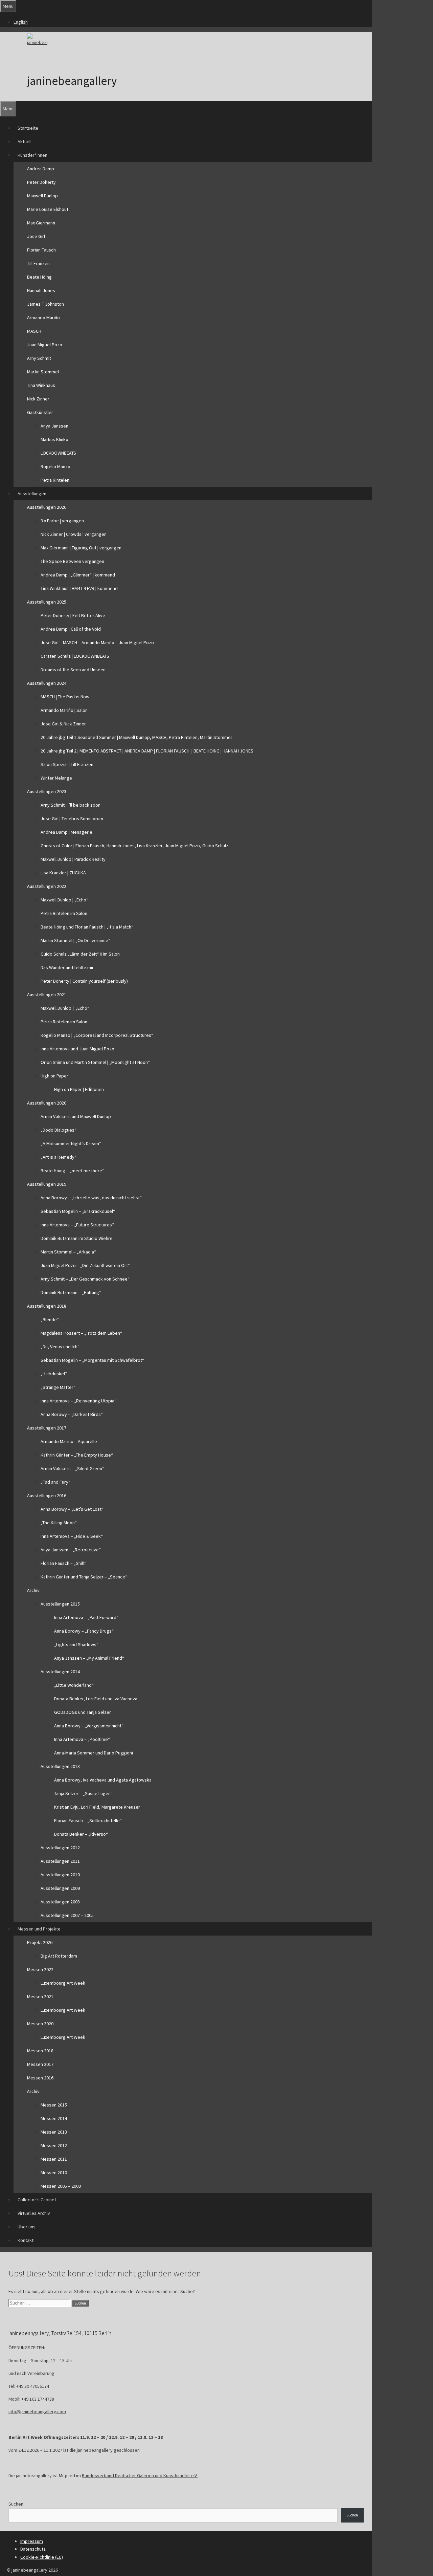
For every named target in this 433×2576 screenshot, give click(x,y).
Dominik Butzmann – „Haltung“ (71, 1292)
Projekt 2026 (40, 1942)
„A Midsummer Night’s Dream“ (71, 1143)
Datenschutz (33, 2549)
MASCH (34, 331)
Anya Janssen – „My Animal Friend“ (89, 1658)
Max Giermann (41, 223)
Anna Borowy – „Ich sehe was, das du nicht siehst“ (91, 1198)
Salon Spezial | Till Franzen (67, 764)
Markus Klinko (54, 439)
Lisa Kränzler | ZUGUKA (63, 873)
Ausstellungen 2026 (47, 507)
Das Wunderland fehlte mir (67, 967)
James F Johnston (45, 304)
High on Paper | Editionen (79, 1089)
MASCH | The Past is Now (65, 697)
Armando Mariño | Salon (64, 710)
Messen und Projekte (39, 1929)
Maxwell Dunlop (42, 196)
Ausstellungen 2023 (47, 791)
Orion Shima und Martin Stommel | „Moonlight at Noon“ (95, 1062)
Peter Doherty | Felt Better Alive (73, 615)
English (21, 22)
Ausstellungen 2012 (60, 1848)
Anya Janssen (54, 426)
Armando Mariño (43, 318)
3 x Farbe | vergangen (62, 521)
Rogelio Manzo (55, 466)
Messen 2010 (54, 2173)
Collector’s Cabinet (37, 2200)
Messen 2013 (54, 2132)
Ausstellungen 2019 (47, 1184)
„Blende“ (50, 1319)
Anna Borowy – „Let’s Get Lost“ (72, 1509)
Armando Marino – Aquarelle (69, 1441)
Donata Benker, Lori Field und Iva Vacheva (96, 1699)
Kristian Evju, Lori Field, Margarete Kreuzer (97, 1807)
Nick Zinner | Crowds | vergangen (74, 534)
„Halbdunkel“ (54, 1374)
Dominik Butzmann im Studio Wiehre (77, 1238)
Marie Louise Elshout (48, 209)
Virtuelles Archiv (34, 2213)
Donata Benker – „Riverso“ (81, 1834)
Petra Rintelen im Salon (64, 913)
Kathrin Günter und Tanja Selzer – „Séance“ (84, 1577)
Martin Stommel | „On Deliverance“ (75, 940)
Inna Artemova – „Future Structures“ (77, 1225)
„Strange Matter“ (58, 1387)
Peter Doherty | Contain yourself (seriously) (84, 981)
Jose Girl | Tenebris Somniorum (72, 818)
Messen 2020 (40, 2024)
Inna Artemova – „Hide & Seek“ (72, 1536)
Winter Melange (56, 778)
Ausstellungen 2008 (60, 1902)
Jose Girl (36, 236)
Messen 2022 (40, 1969)
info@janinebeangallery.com (37, 2411)
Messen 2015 (54, 2105)
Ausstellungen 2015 (60, 1604)
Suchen (16, 2504)
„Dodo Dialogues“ (59, 1130)
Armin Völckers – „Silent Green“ (72, 1468)
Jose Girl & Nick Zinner (63, 724)
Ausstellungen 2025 (47, 602)
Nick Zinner (38, 399)
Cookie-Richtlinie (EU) (42, 2557)
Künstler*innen (32, 155)
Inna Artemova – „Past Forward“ (86, 1617)
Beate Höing (39, 277)
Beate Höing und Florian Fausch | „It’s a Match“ (87, 927)
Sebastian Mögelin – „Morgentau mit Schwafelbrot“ (92, 1360)
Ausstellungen (32, 494)
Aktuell (25, 141)
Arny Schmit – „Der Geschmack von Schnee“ (85, 1279)
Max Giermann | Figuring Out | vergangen (81, 548)
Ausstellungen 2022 (47, 886)
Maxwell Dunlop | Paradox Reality (73, 859)
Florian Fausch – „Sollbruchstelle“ (88, 1820)
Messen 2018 (40, 2051)
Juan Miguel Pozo (45, 345)
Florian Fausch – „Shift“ (64, 1563)
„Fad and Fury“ (55, 1482)
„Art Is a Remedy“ (59, 1157)
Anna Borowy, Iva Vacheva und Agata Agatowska (103, 1780)
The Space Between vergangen (72, 561)
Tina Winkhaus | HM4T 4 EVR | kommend (79, 588)
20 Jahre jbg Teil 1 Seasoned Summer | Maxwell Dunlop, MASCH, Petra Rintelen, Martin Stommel (136, 737)
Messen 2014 (54, 2118)
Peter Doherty (41, 182)
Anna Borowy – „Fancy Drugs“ (84, 1631)
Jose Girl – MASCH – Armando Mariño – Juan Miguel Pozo (97, 642)
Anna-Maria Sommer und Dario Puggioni (94, 1753)
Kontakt (26, 2240)
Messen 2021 (40, 1996)
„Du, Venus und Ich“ (60, 1347)
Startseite (28, 128)
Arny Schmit (39, 358)
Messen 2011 (54, 2159)
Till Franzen (38, 263)
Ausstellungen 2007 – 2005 (67, 1915)
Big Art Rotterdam (59, 1956)
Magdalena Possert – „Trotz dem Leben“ (81, 1333)
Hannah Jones (41, 290)
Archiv (33, 1590)
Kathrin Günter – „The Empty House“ (77, 1455)
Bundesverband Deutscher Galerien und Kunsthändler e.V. (140, 2475)
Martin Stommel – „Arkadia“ (68, 1252)
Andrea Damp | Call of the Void (71, 629)
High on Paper (54, 1076)
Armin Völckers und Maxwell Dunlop (76, 1116)
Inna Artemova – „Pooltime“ (82, 1739)
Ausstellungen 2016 (47, 1496)
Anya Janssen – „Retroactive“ (71, 1550)
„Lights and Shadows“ (76, 1644)
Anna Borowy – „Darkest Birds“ (72, 1414)
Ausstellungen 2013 (60, 1766)
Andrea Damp (41, 169)
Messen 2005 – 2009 (61, 2186)
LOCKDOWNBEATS (58, 453)
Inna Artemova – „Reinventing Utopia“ (78, 1401)
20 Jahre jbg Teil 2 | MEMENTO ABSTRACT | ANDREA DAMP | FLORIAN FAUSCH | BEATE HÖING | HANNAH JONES (147, 751)
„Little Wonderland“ (74, 1685)
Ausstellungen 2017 (47, 1428)
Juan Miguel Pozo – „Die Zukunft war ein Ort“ (85, 1265)
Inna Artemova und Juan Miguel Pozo (77, 1049)
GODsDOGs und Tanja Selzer (83, 1712)
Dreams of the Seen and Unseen (73, 670)
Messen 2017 (40, 2064)
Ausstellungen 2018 (47, 1306)
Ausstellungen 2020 (47, 1103)
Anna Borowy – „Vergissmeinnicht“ (89, 1726)
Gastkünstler (40, 412)
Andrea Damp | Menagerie (66, 832)
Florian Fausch (41, 250)
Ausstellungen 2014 (60, 1672)
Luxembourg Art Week (63, 1983)
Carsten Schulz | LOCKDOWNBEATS (75, 656)
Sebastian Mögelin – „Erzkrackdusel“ (78, 1211)
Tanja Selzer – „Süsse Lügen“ (83, 1793)
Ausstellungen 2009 (60, 1888)
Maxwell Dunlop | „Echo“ (64, 900)
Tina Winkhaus (41, 385)
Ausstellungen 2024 (47, 683)
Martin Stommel (43, 372)
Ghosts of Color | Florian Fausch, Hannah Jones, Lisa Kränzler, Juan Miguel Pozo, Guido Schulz (134, 846)
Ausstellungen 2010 (60, 1875)
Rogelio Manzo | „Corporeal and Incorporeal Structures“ (97, 1035)
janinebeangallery (72, 81)
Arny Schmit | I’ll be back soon (71, 805)
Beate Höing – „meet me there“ (72, 1171)
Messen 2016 (40, 2078)
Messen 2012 (54, 2145)
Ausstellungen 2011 (60, 1861)
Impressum (32, 2541)
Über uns (27, 2227)
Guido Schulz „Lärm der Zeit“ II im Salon (80, 954)
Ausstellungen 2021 (47, 995)
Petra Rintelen (55, 480)
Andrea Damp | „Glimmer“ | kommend (78, 575)
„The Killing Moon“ (59, 1523)
